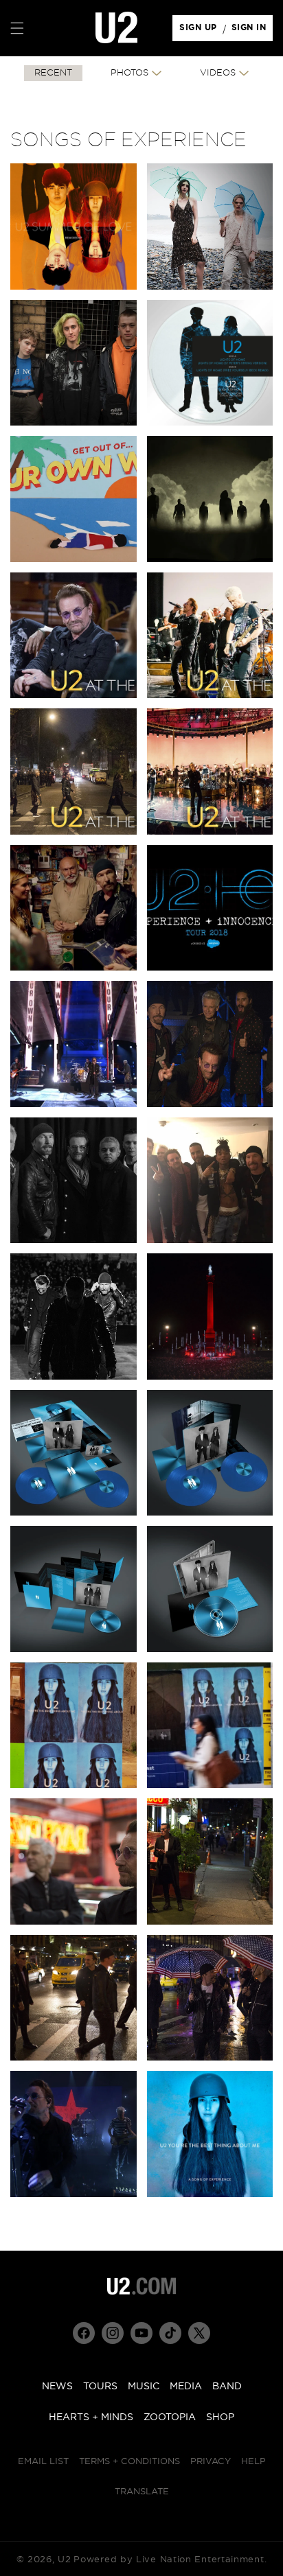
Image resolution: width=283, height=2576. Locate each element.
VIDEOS (218, 73)
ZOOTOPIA (170, 2417)
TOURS (100, 2387)
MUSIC (144, 2387)
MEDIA (186, 2387)
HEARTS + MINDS (91, 2417)
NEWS (57, 2387)
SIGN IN (252, 31)
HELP (253, 2462)
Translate (142, 2492)
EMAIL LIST (43, 2462)
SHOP (220, 2417)
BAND (227, 2387)
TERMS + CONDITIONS (129, 2462)
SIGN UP (200, 31)
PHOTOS (129, 73)
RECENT (53, 73)
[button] (17, 28)
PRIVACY (211, 2462)
